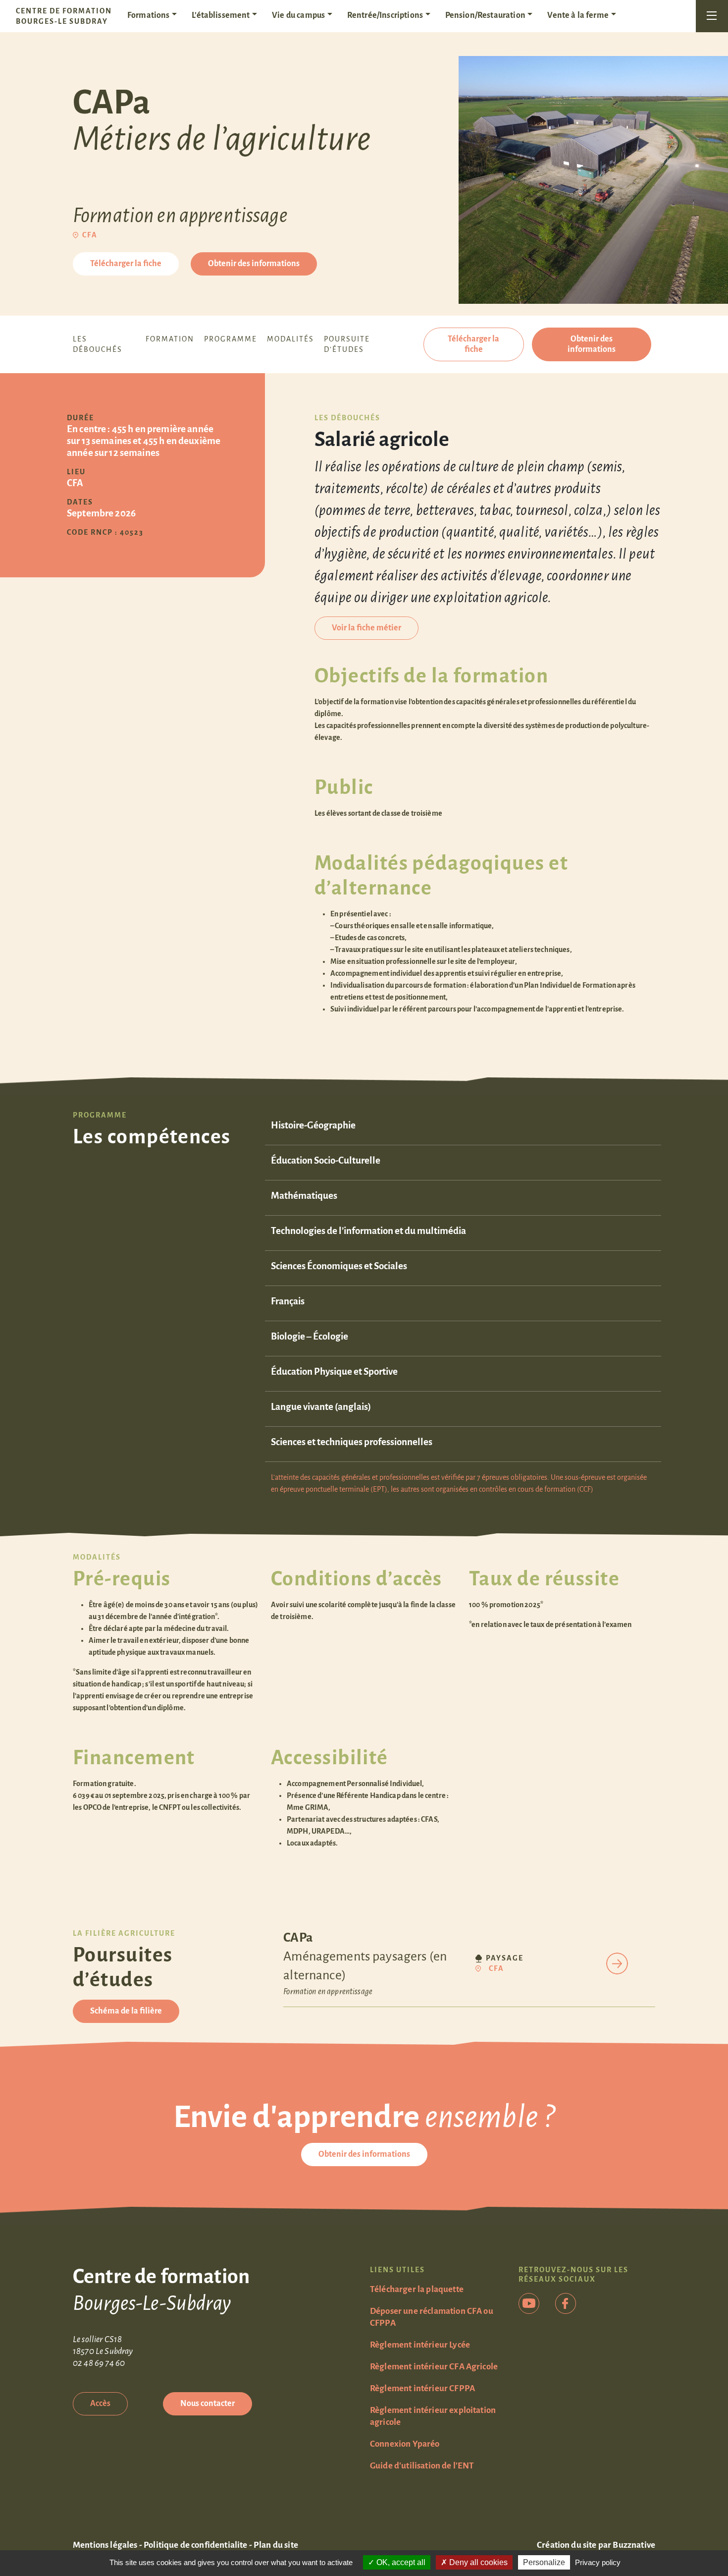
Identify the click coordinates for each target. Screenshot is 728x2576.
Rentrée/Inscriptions (385, 15)
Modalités (290, 339)
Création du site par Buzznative (596, 2545)
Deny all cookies (477, 2562)
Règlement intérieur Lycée (420, 2345)
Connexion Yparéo (405, 2444)
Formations (149, 15)
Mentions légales (105, 2545)
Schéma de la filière (126, 2011)
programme (231, 339)
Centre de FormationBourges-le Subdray (64, 16)
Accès (100, 2404)
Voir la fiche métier (366, 628)
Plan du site (276, 2545)
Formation (170, 339)
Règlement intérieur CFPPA (422, 2388)
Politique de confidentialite (195, 2545)
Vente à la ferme (578, 15)
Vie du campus (298, 15)
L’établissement (221, 15)
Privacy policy (598, 2562)
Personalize (544, 2562)
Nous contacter (208, 2404)
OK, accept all (400, 2562)
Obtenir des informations (254, 264)
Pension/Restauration (485, 15)
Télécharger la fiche (126, 264)
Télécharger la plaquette (417, 2289)
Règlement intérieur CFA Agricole (434, 2367)
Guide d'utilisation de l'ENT (422, 2466)
